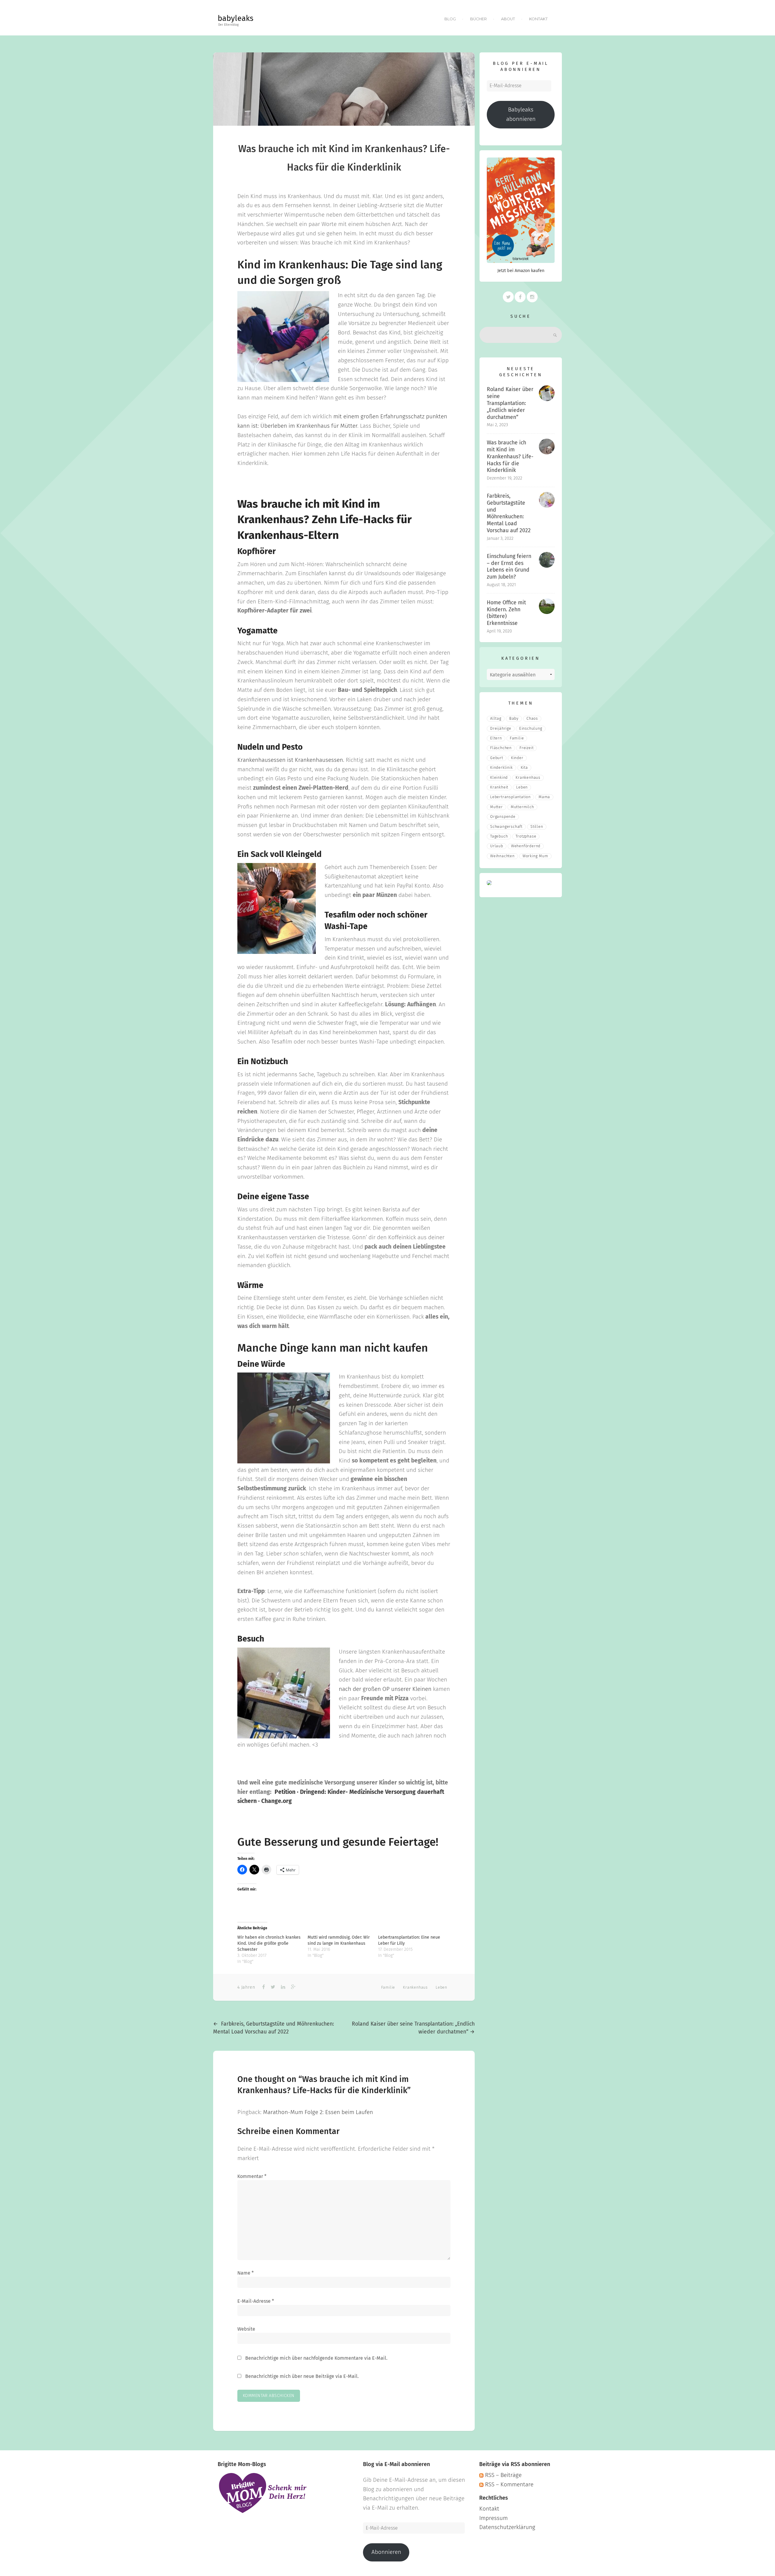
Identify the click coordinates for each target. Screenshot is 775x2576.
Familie (388, 1988)
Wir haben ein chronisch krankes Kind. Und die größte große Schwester (269, 1944)
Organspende (503, 817)
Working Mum (535, 856)
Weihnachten (502, 856)
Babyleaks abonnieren (521, 115)
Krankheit (499, 787)
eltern (496, 738)
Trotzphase (526, 837)
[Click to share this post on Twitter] (272, 1987)
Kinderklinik (501, 768)
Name (246, 2273)
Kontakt (538, 19)
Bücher (478, 19)
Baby (514, 719)
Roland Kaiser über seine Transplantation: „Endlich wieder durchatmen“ (510, 403)
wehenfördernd (526, 846)
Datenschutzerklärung (507, 2527)
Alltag (496, 719)
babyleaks (236, 19)
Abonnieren (386, 2552)
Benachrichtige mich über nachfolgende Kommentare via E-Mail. (316, 2358)
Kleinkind (499, 778)
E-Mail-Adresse (256, 2301)
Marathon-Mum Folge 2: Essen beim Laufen (318, 2112)
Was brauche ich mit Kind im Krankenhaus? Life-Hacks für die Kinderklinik (510, 457)
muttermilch (522, 807)
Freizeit (526, 748)
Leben (441, 1988)
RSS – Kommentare (508, 2485)
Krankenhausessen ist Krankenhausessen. (291, 760)
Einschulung (531, 729)
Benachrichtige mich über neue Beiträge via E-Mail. (302, 2376)
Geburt (497, 758)
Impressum (493, 2518)
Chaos (532, 719)
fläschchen (501, 748)
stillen (537, 827)
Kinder (517, 758)
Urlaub (497, 846)
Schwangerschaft (506, 827)
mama (544, 797)
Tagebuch (499, 837)
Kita (524, 768)
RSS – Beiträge (503, 2475)
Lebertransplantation (510, 797)
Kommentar (252, 2176)
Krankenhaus (415, 1988)
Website (246, 2329)
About (508, 19)
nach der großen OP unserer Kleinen (385, 1689)
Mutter (496, 807)
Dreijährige (501, 729)
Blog (450, 19)
